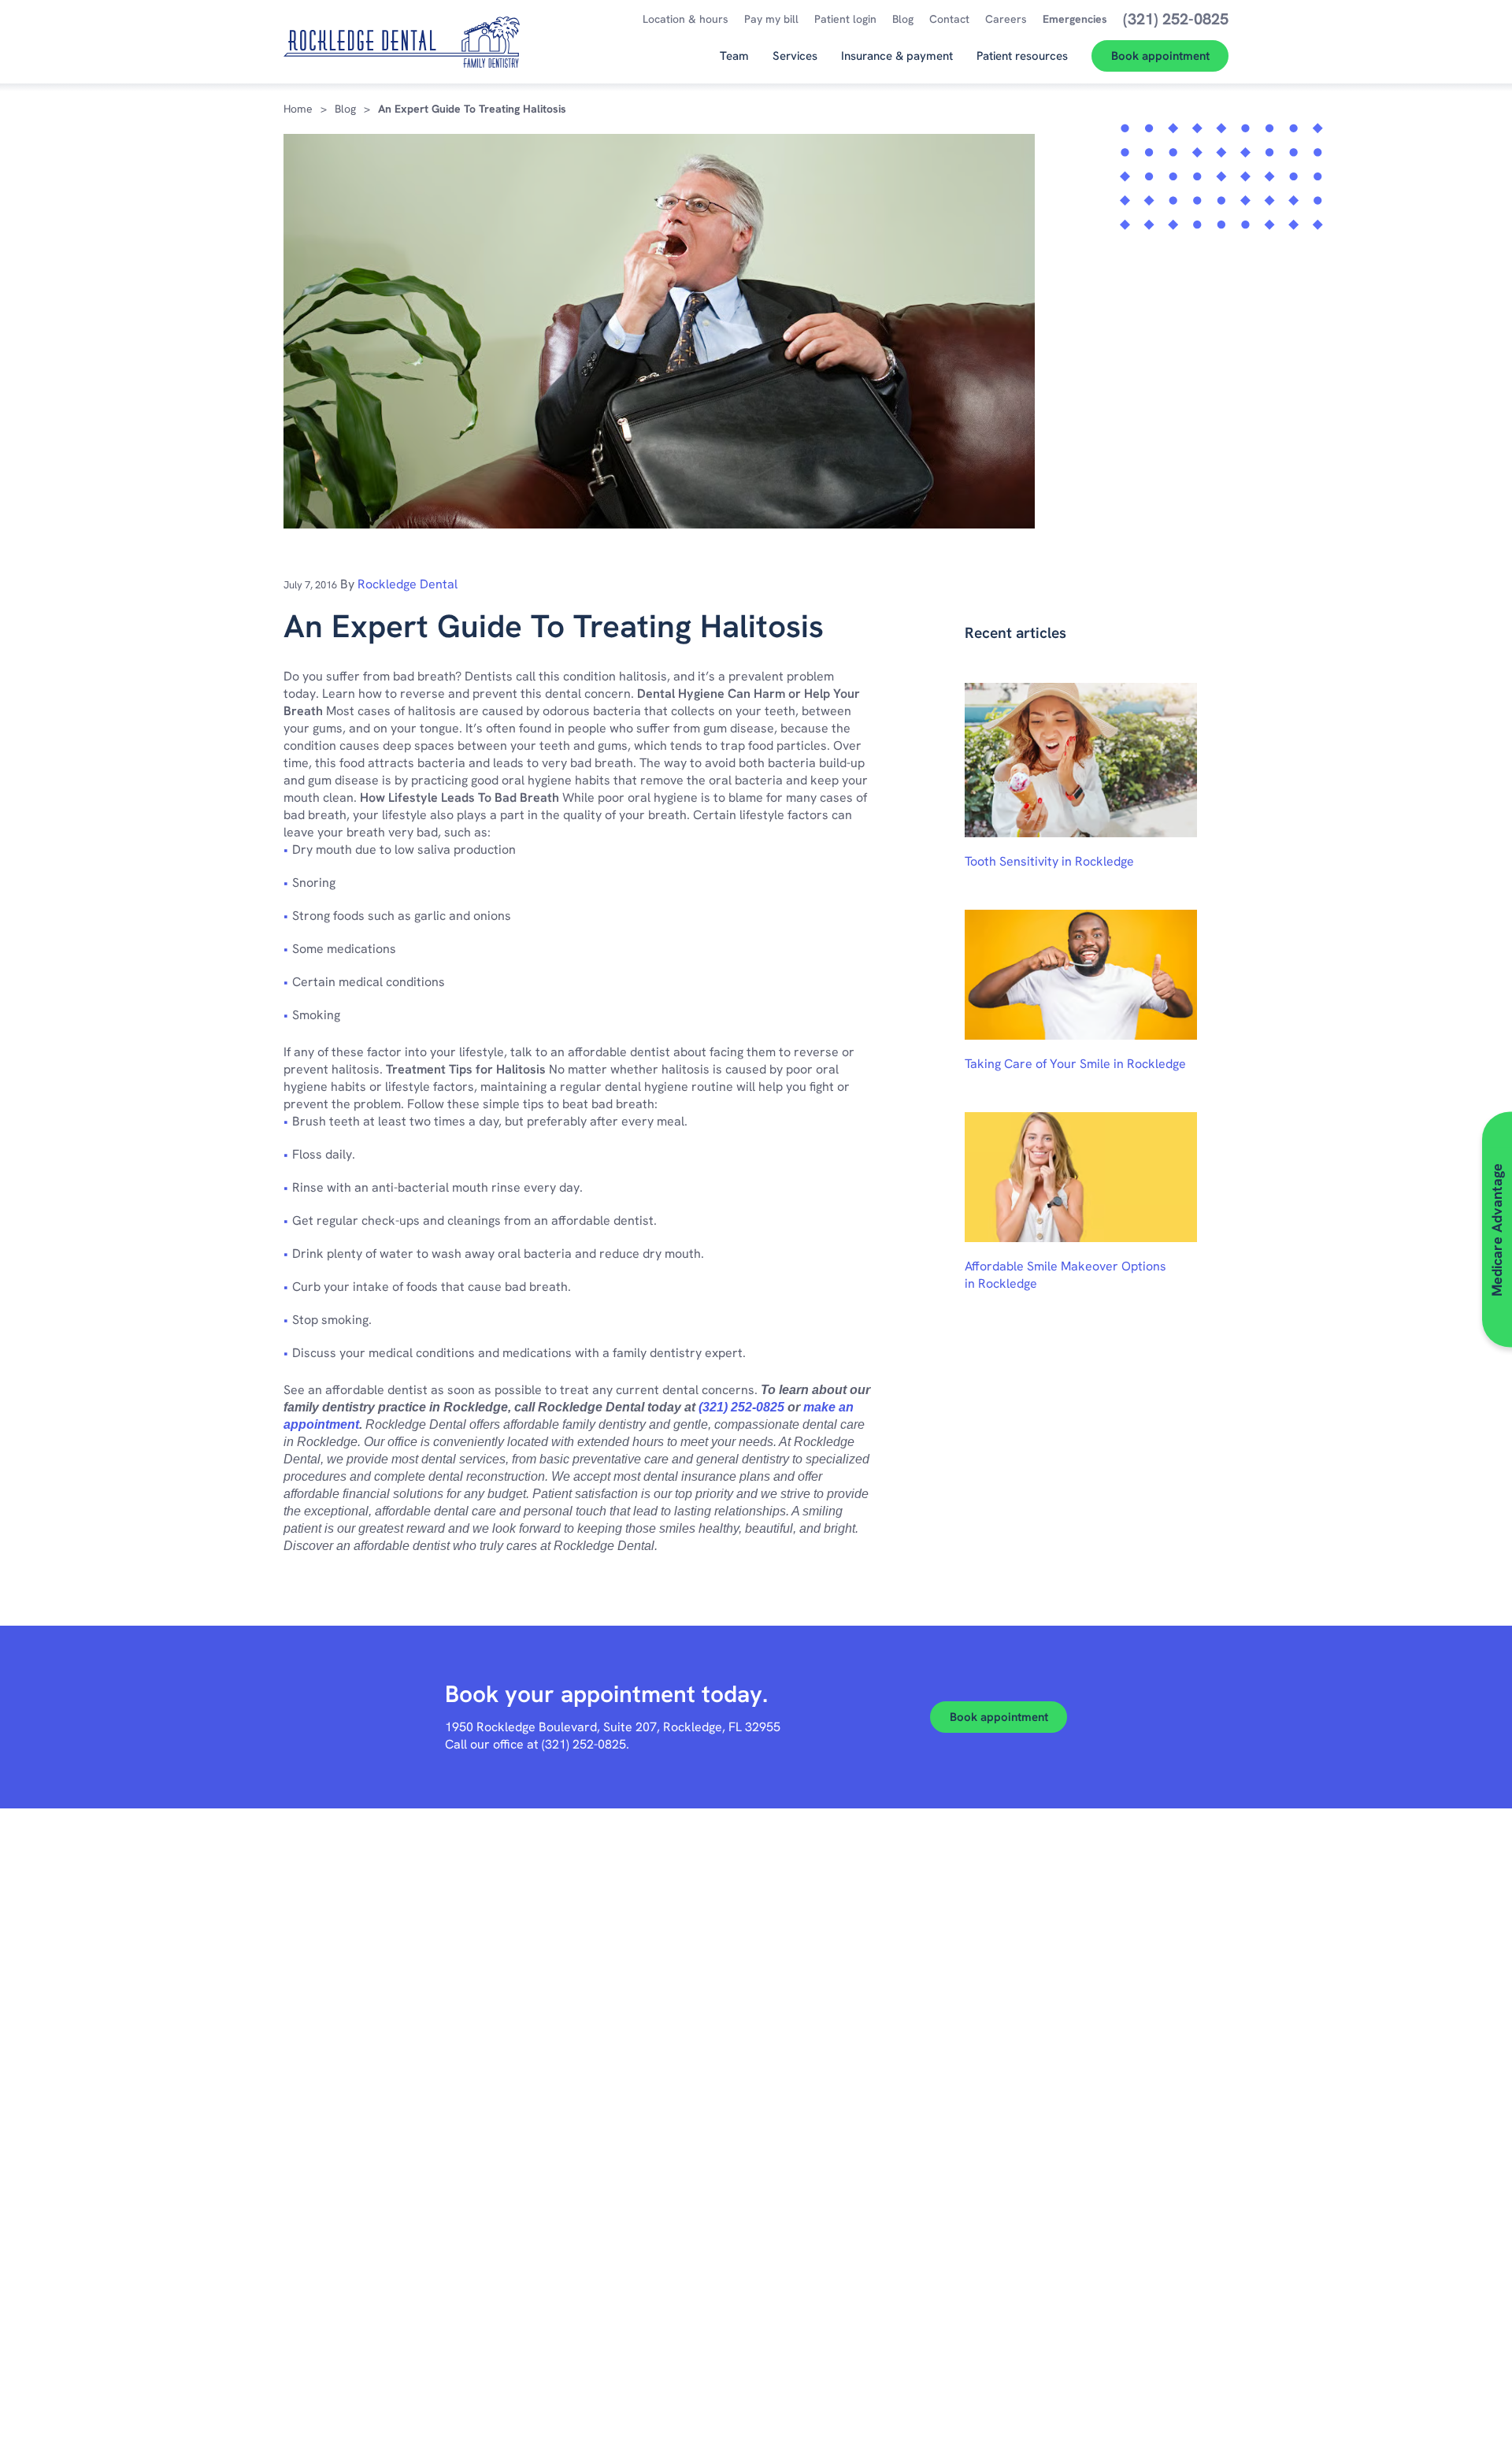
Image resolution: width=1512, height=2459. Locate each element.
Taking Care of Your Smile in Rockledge (1075, 1064)
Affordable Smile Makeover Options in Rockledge (1065, 1275)
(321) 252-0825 (741, 1407)
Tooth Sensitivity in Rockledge (1049, 861)
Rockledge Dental (408, 584)
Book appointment (999, 1717)
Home (298, 109)
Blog (345, 109)
